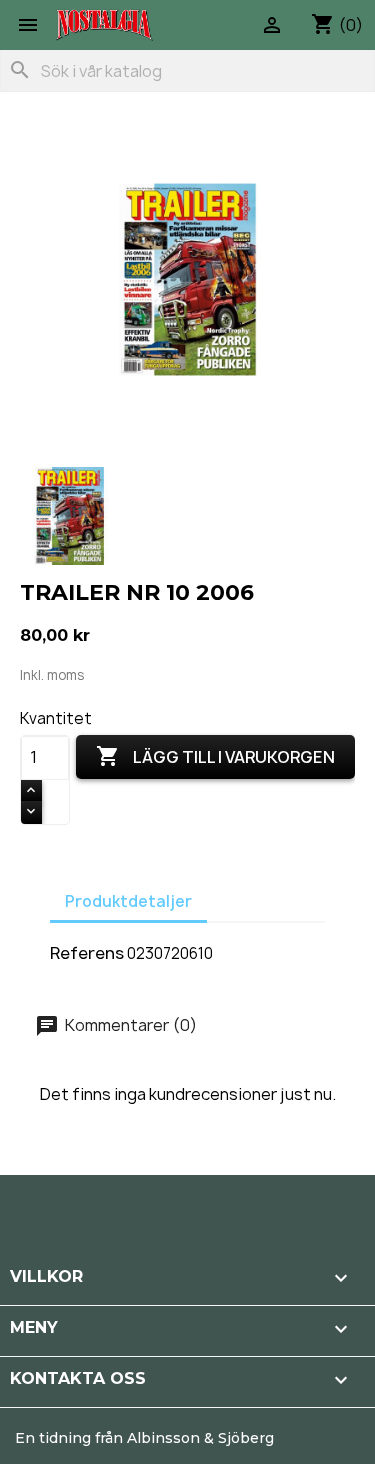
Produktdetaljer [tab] (128, 901)
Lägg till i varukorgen (215, 756)
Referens (87, 953)
